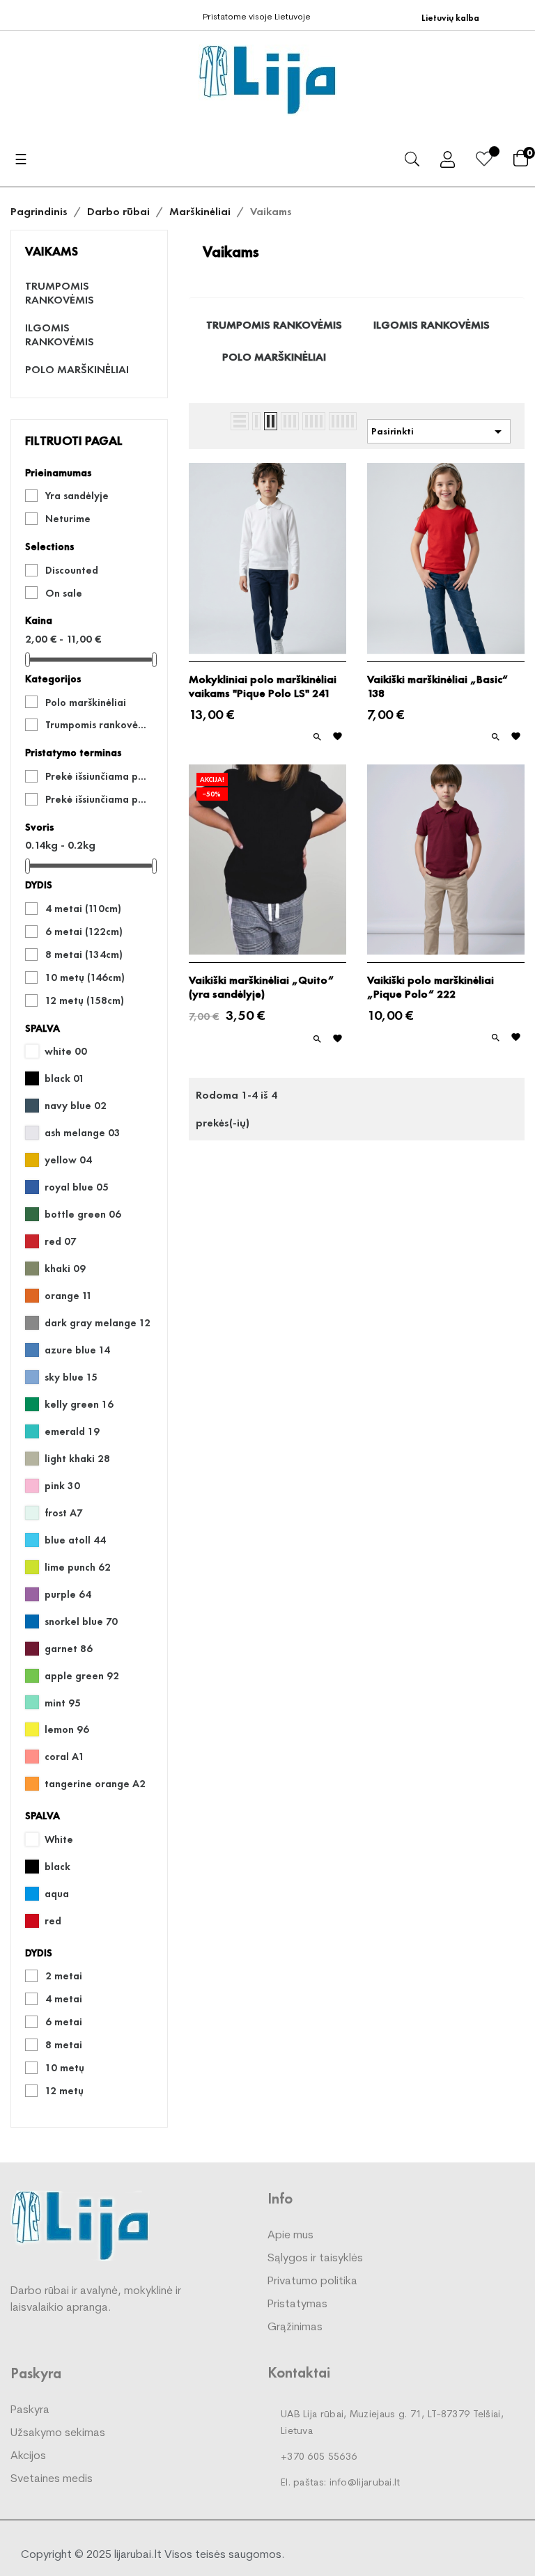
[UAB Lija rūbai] (80, 2225)
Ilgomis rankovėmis (60, 335)
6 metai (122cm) (84, 932)
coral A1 (65, 1757)
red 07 (61, 1241)
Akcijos (28, 2456)
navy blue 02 (76, 1106)
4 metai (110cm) (83, 909)
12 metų (64, 2091)
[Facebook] (16, 14)
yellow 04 (68, 1160)
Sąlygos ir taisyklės (315, 2259)
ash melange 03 (83, 1133)
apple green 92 (82, 1676)
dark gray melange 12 (98, 1323)
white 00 (66, 1051)
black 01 (65, 1078)
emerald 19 (72, 1431)
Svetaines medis (52, 2479)
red (53, 1921)
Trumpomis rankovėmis (60, 293)
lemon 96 (67, 1729)
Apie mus (290, 2236)
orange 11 (69, 1296)
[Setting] (448, 162)
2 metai (64, 1976)
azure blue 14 (77, 1350)
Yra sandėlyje (77, 496)
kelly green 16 (79, 1404)
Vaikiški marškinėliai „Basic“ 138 (437, 686)
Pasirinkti (439, 432)
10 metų (65, 2068)
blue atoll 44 (75, 1540)
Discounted (72, 570)
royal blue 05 (77, 1187)
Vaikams (52, 251)
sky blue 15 (71, 1377)
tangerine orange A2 (95, 1784)
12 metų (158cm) (85, 1000)
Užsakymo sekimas (58, 2433)
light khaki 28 (77, 1459)
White (59, 1839)
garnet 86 (69, 1649)
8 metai (64, 2045)
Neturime (68, 519)
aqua (57, 1894)
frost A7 (64, 1513)
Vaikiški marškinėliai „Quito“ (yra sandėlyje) (261, 987)
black (57, 1867)
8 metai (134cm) (84, 955)
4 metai (64, 1999)
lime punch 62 (78, 1567)
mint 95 (63, 1703)
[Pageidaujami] (484, 161)
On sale (64, 593)
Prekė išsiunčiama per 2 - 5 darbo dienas (99, 776)
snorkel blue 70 (81, 1621)
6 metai (64, 2022)
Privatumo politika (312, 2282)
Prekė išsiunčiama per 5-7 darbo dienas (99, 799)
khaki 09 (65, 1269)
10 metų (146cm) (85, 977)
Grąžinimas (295, 2327)
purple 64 (68, 1594)
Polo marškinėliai (77, 370)
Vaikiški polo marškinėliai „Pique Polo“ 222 (431, 987)
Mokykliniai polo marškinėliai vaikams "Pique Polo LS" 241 (263, 686)
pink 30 (62, 1486)
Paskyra (30, 2410)
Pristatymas (297, 2304)
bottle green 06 (83, 1214)
